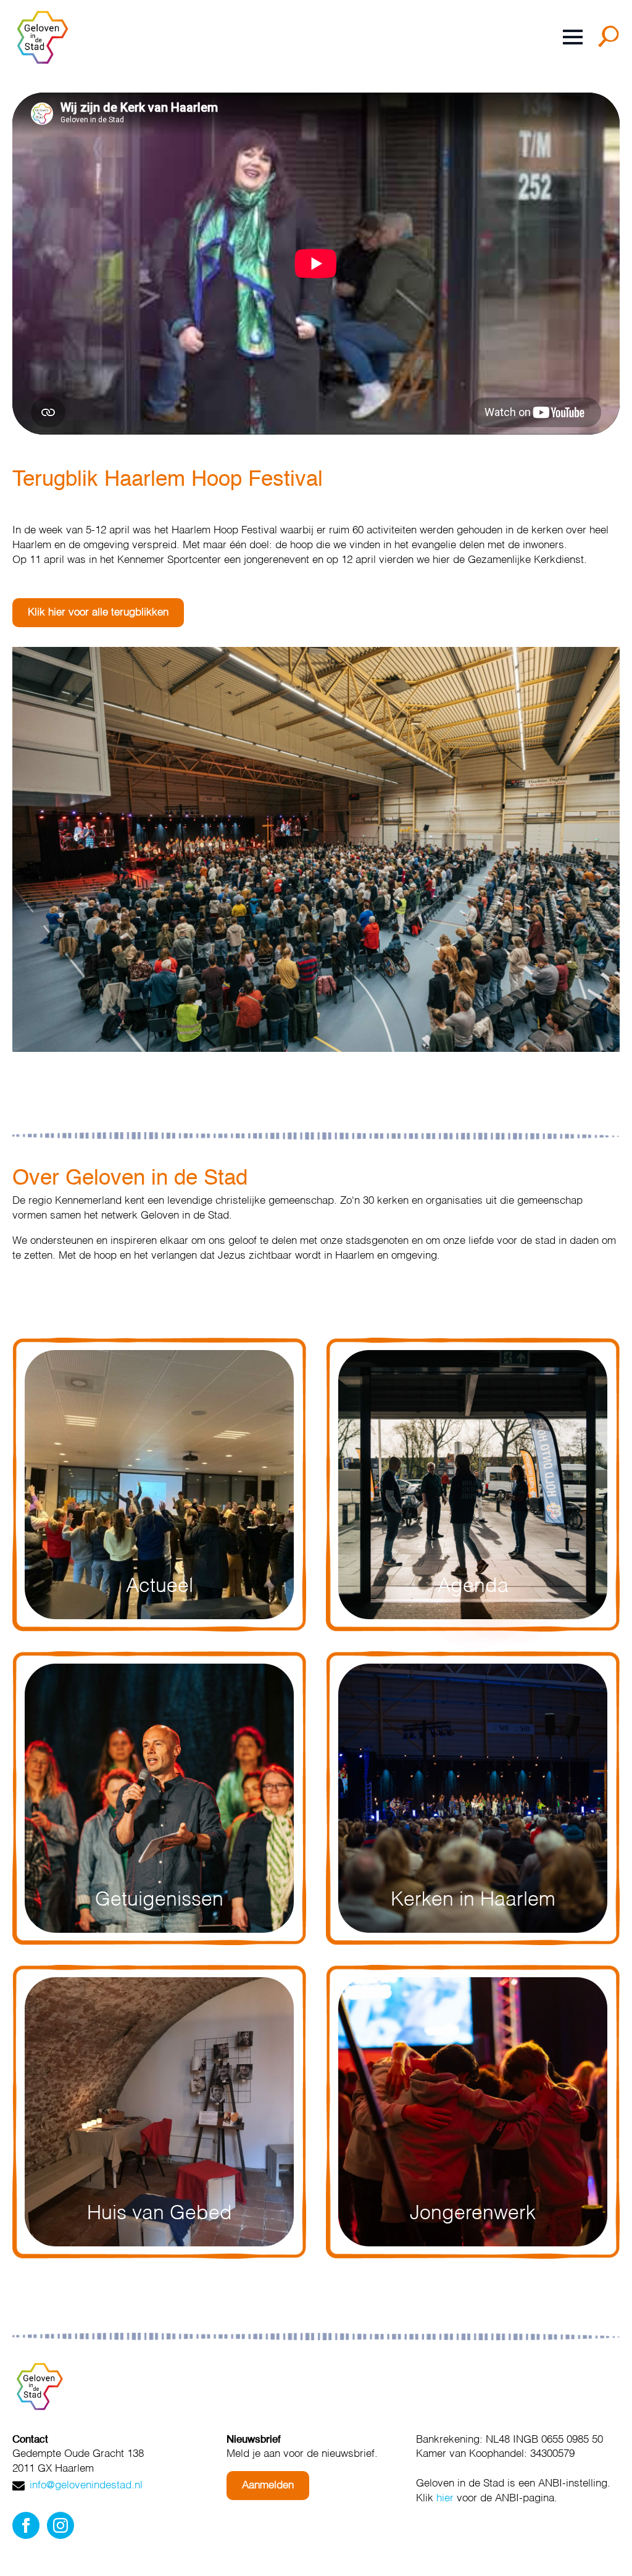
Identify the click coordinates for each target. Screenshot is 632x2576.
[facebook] (26, 2525)
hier (445, 2499)
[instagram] (60, 2525)
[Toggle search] (611, 41)
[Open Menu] (573, 37)
